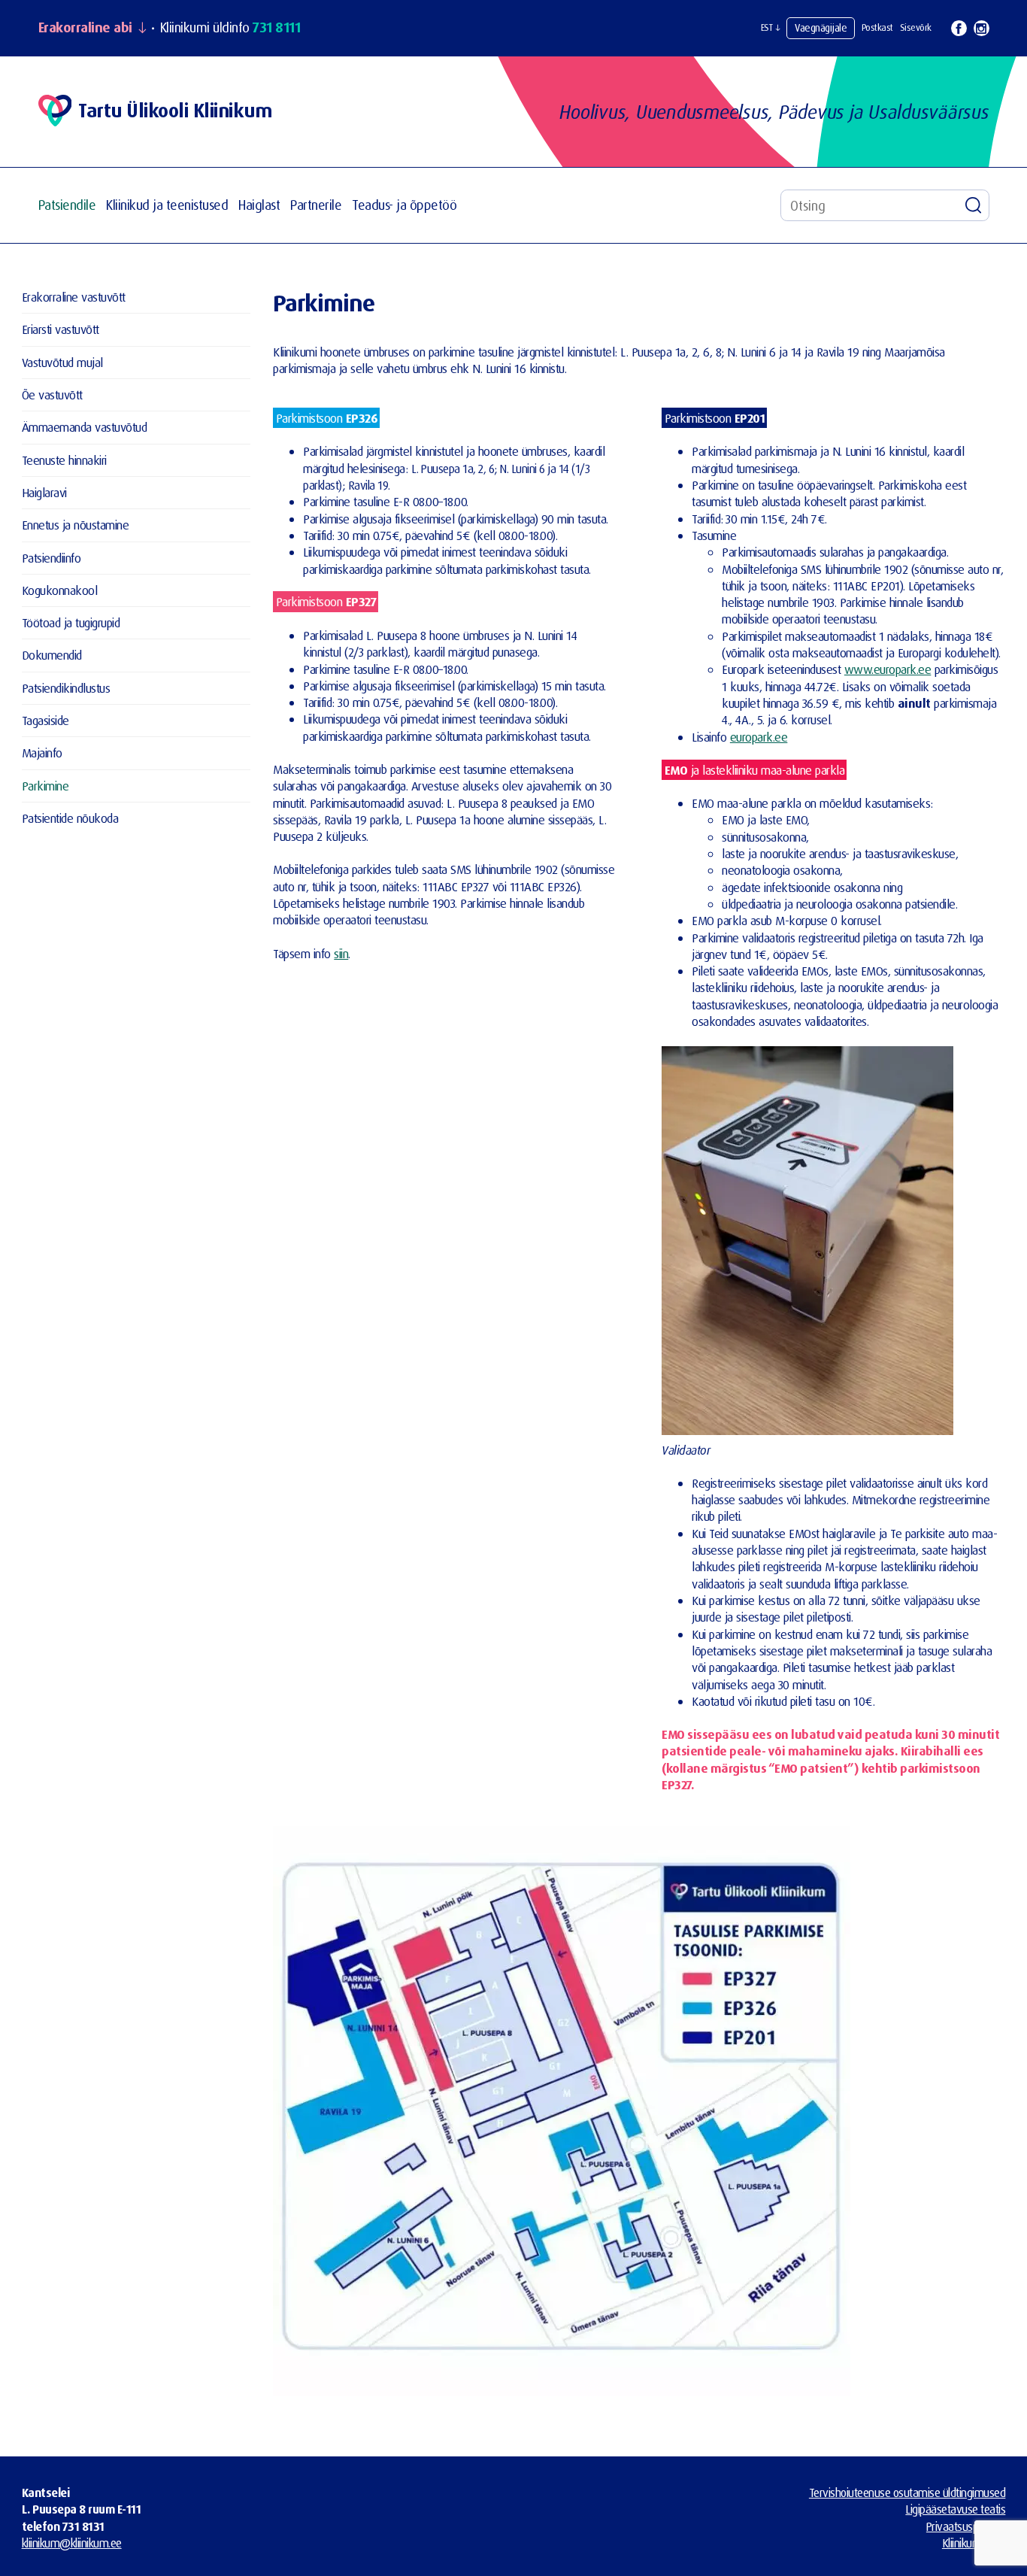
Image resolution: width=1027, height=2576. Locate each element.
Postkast (877, 27)
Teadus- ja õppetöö (404, 205)
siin (341, 953)
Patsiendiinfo (52, 558)
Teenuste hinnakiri (64, 460)
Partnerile (316, 205)
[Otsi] (974, 205)
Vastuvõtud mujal (62, 362)
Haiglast (259, 205)
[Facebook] (959, 28)
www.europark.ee (888, 669)
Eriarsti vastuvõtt (61, 329)
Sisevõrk (916, 27)
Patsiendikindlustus (66, 688)
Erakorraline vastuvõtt (74, 297)
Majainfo (42, 752)
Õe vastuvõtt (52, 394)
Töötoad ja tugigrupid (71, 622)
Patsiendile (67, 205)
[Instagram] (982, 28)
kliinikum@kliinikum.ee (72, 2543)
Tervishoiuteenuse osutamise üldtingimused (907, 2493)
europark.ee (759, 737)
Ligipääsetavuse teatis (955, 2509)
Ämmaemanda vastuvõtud (85, 427)
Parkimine (45, 786)
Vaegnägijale (821, 27)
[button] (771, 28)
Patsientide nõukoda (70, 818)
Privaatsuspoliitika (966, 2526)
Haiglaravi (44, 492)
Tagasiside (45, 720)
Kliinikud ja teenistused (167, 205)
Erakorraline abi (85, 28)
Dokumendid (52, 655)
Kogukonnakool (60, 590)
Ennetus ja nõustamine (76, 525)
